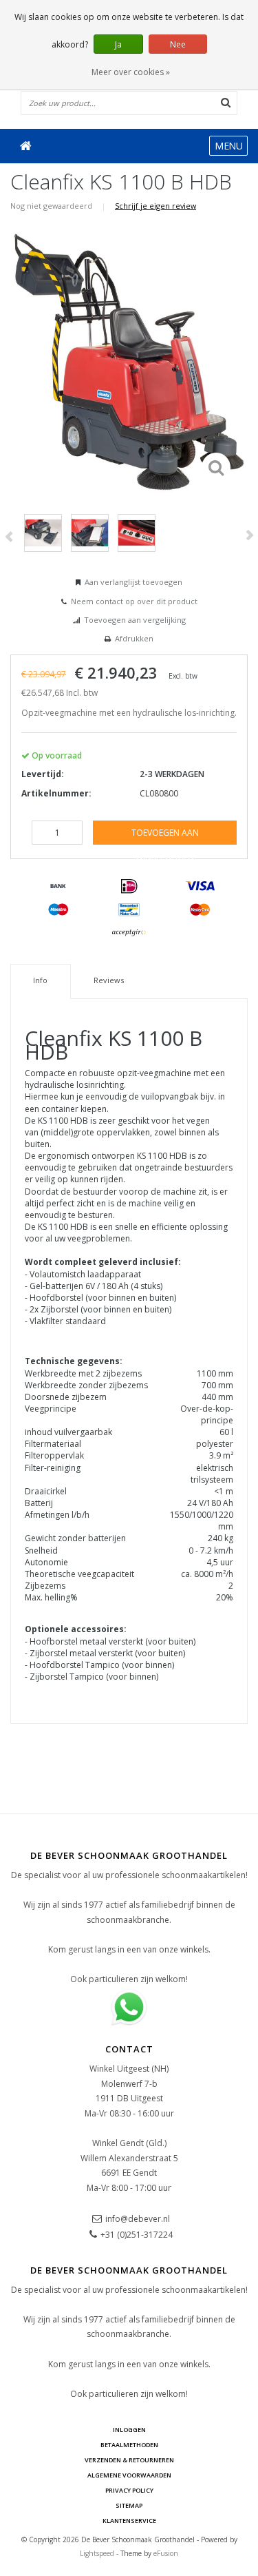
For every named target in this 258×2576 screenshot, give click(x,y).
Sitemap (129, 2505)
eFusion (166, 2553)
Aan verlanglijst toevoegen (133, 582)
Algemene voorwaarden (129, 2475)
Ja (118, 44)
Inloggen (129, 2430)
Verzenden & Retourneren (129, 2460)
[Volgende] (249, 535)
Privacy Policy (129, 2490)
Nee (178, 44)
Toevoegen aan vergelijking (135, 620)
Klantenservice (129, 2521)
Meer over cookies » (131, 72)
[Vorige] (9, 537)
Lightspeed (97, 2553)
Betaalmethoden (129, 2445)
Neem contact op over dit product (134, 601)
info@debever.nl (138, 2219)
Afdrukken (134, 638)
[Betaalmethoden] (58, 887)
